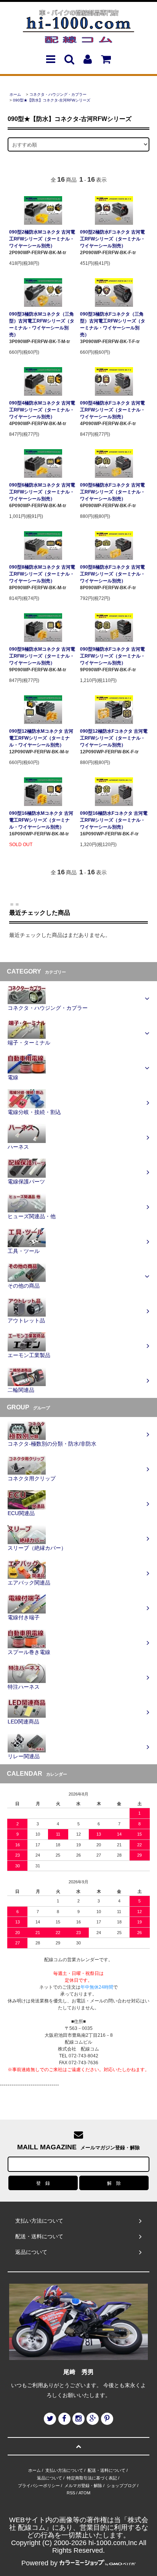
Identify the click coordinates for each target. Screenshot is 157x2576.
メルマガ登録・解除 (83, 2486)
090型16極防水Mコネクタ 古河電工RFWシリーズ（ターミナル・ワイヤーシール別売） (41, 820)
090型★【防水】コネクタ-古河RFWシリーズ (52, 100)
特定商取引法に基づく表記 (92, 2478)
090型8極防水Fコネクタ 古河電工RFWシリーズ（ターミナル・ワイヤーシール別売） (113, 574)
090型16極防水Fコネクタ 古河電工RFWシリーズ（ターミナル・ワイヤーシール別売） (114, 820)
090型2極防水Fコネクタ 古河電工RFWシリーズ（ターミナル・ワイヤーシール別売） (113, 239)
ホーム (15, 94)
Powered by (39, 2563)
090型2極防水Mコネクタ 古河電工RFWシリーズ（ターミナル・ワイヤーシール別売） (42, 239)
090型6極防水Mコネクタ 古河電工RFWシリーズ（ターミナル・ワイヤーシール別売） (42, 492)
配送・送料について (107, 2470)
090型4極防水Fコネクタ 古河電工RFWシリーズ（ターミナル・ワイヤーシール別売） (113, 410)
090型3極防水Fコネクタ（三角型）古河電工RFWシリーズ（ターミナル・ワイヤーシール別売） (113, 324)
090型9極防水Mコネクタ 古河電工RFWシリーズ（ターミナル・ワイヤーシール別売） (42, 656)
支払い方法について (64, 2470)
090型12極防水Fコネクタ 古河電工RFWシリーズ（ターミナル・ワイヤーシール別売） (114, 738)
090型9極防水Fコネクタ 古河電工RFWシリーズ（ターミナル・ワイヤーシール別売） (113, 656)
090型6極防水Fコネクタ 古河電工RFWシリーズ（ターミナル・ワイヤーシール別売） (113, 492)
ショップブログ (121, 2486)
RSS (71, 2493)
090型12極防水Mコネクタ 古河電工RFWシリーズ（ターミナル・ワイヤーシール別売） (41, 738)
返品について (50, 2478)
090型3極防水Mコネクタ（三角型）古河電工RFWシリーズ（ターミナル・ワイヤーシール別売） (42, 324)
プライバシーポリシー (39, 2486)
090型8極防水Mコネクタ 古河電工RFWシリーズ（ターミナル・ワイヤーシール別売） (42, 574)
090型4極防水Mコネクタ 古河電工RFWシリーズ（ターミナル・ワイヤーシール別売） (42, 410)
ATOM (84, 2493)
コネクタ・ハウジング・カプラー (58, 94)
